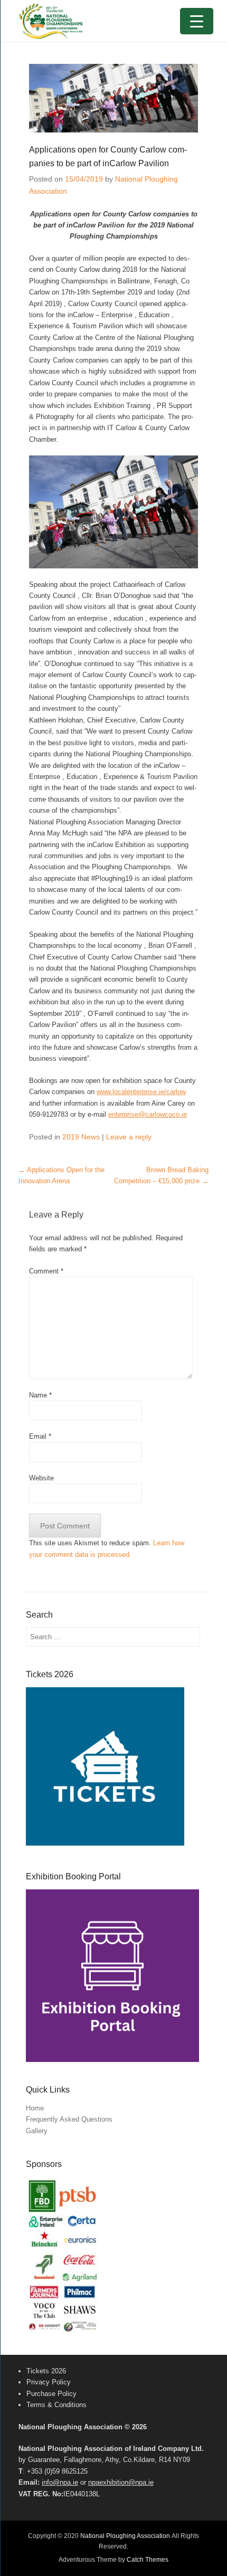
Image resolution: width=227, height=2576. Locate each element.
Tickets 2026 (46, 2371)
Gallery (37, 2131)
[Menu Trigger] (197, 21)
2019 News (81, 1137)
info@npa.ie (60, 2482)
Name (40, 1395)
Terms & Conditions (56, 2405)
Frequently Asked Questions (69, 2119)
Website (41, 1478)
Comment (46, 1271)
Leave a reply (129, 1137)
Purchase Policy (51, 2394)
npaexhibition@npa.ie (121, 2482)
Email (40, 1436)
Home (35, 2108)
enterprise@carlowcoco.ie (148, 1114)
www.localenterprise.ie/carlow (141, 1092)
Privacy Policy (49, 2382)
